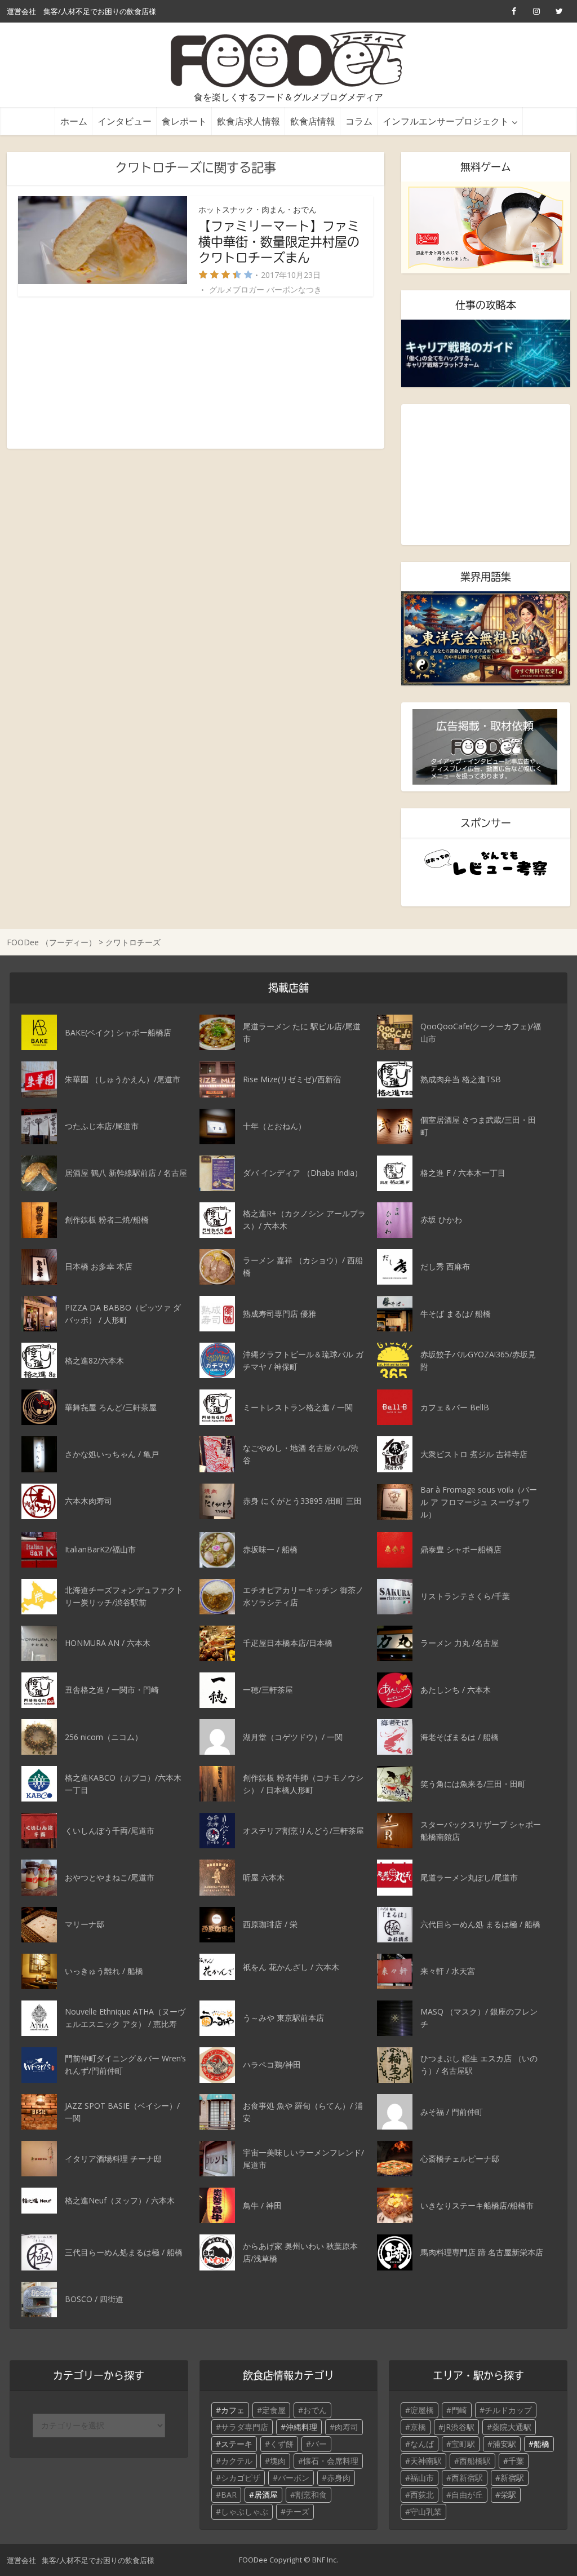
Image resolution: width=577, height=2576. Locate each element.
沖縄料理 (301, 2427)
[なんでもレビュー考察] (486, 863)
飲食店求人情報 (248, 121)
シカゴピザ (241, 2478)
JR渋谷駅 (459, 2427)
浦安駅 (504, 2444)
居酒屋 (266, 2495)
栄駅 (508, 2495)
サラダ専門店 (245, 2427)
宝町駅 (463, 2444)
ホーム (74, 121)
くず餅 (282, 2444)
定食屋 (274, 2410)
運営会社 (21, 11)
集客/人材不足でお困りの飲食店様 (100, 11)
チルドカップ (508, 2410)
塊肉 (278, 2461)
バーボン (294, 2478)
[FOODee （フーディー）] (289, 59)
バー (319, 2444)
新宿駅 (512, 2478)
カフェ (233, 2410)
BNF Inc (324, 2560)
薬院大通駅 (512, 2427)
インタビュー (125, 121)
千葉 (516, 2461)
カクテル (237, 2461)
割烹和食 (311, 2495)
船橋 (542, 2444)
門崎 (459, 2410)
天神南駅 (426, 2461)
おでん (315, 2410)
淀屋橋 (422, 2410)
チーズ (298, 2511)
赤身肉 (339, 2478)
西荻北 (422, 2495)
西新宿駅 (467, 2478)
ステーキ (237, 2444)
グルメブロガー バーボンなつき (265, 290)
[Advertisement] (196, 373)
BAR (229, 2495)
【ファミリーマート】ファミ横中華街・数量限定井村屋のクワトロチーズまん (279, 242)
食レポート (184, 121)
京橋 (418, 2427)
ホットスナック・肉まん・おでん (258, 209)
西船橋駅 (475, 2461)
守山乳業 (426, 2511)
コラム (359, 121)
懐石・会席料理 (331, 2461)
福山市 (422, 2478)
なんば (422, 2444)
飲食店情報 (313, 121)
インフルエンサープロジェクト (446, 121)
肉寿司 (347, 2427)
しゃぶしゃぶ (245, 2511)
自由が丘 (467, 2495)
